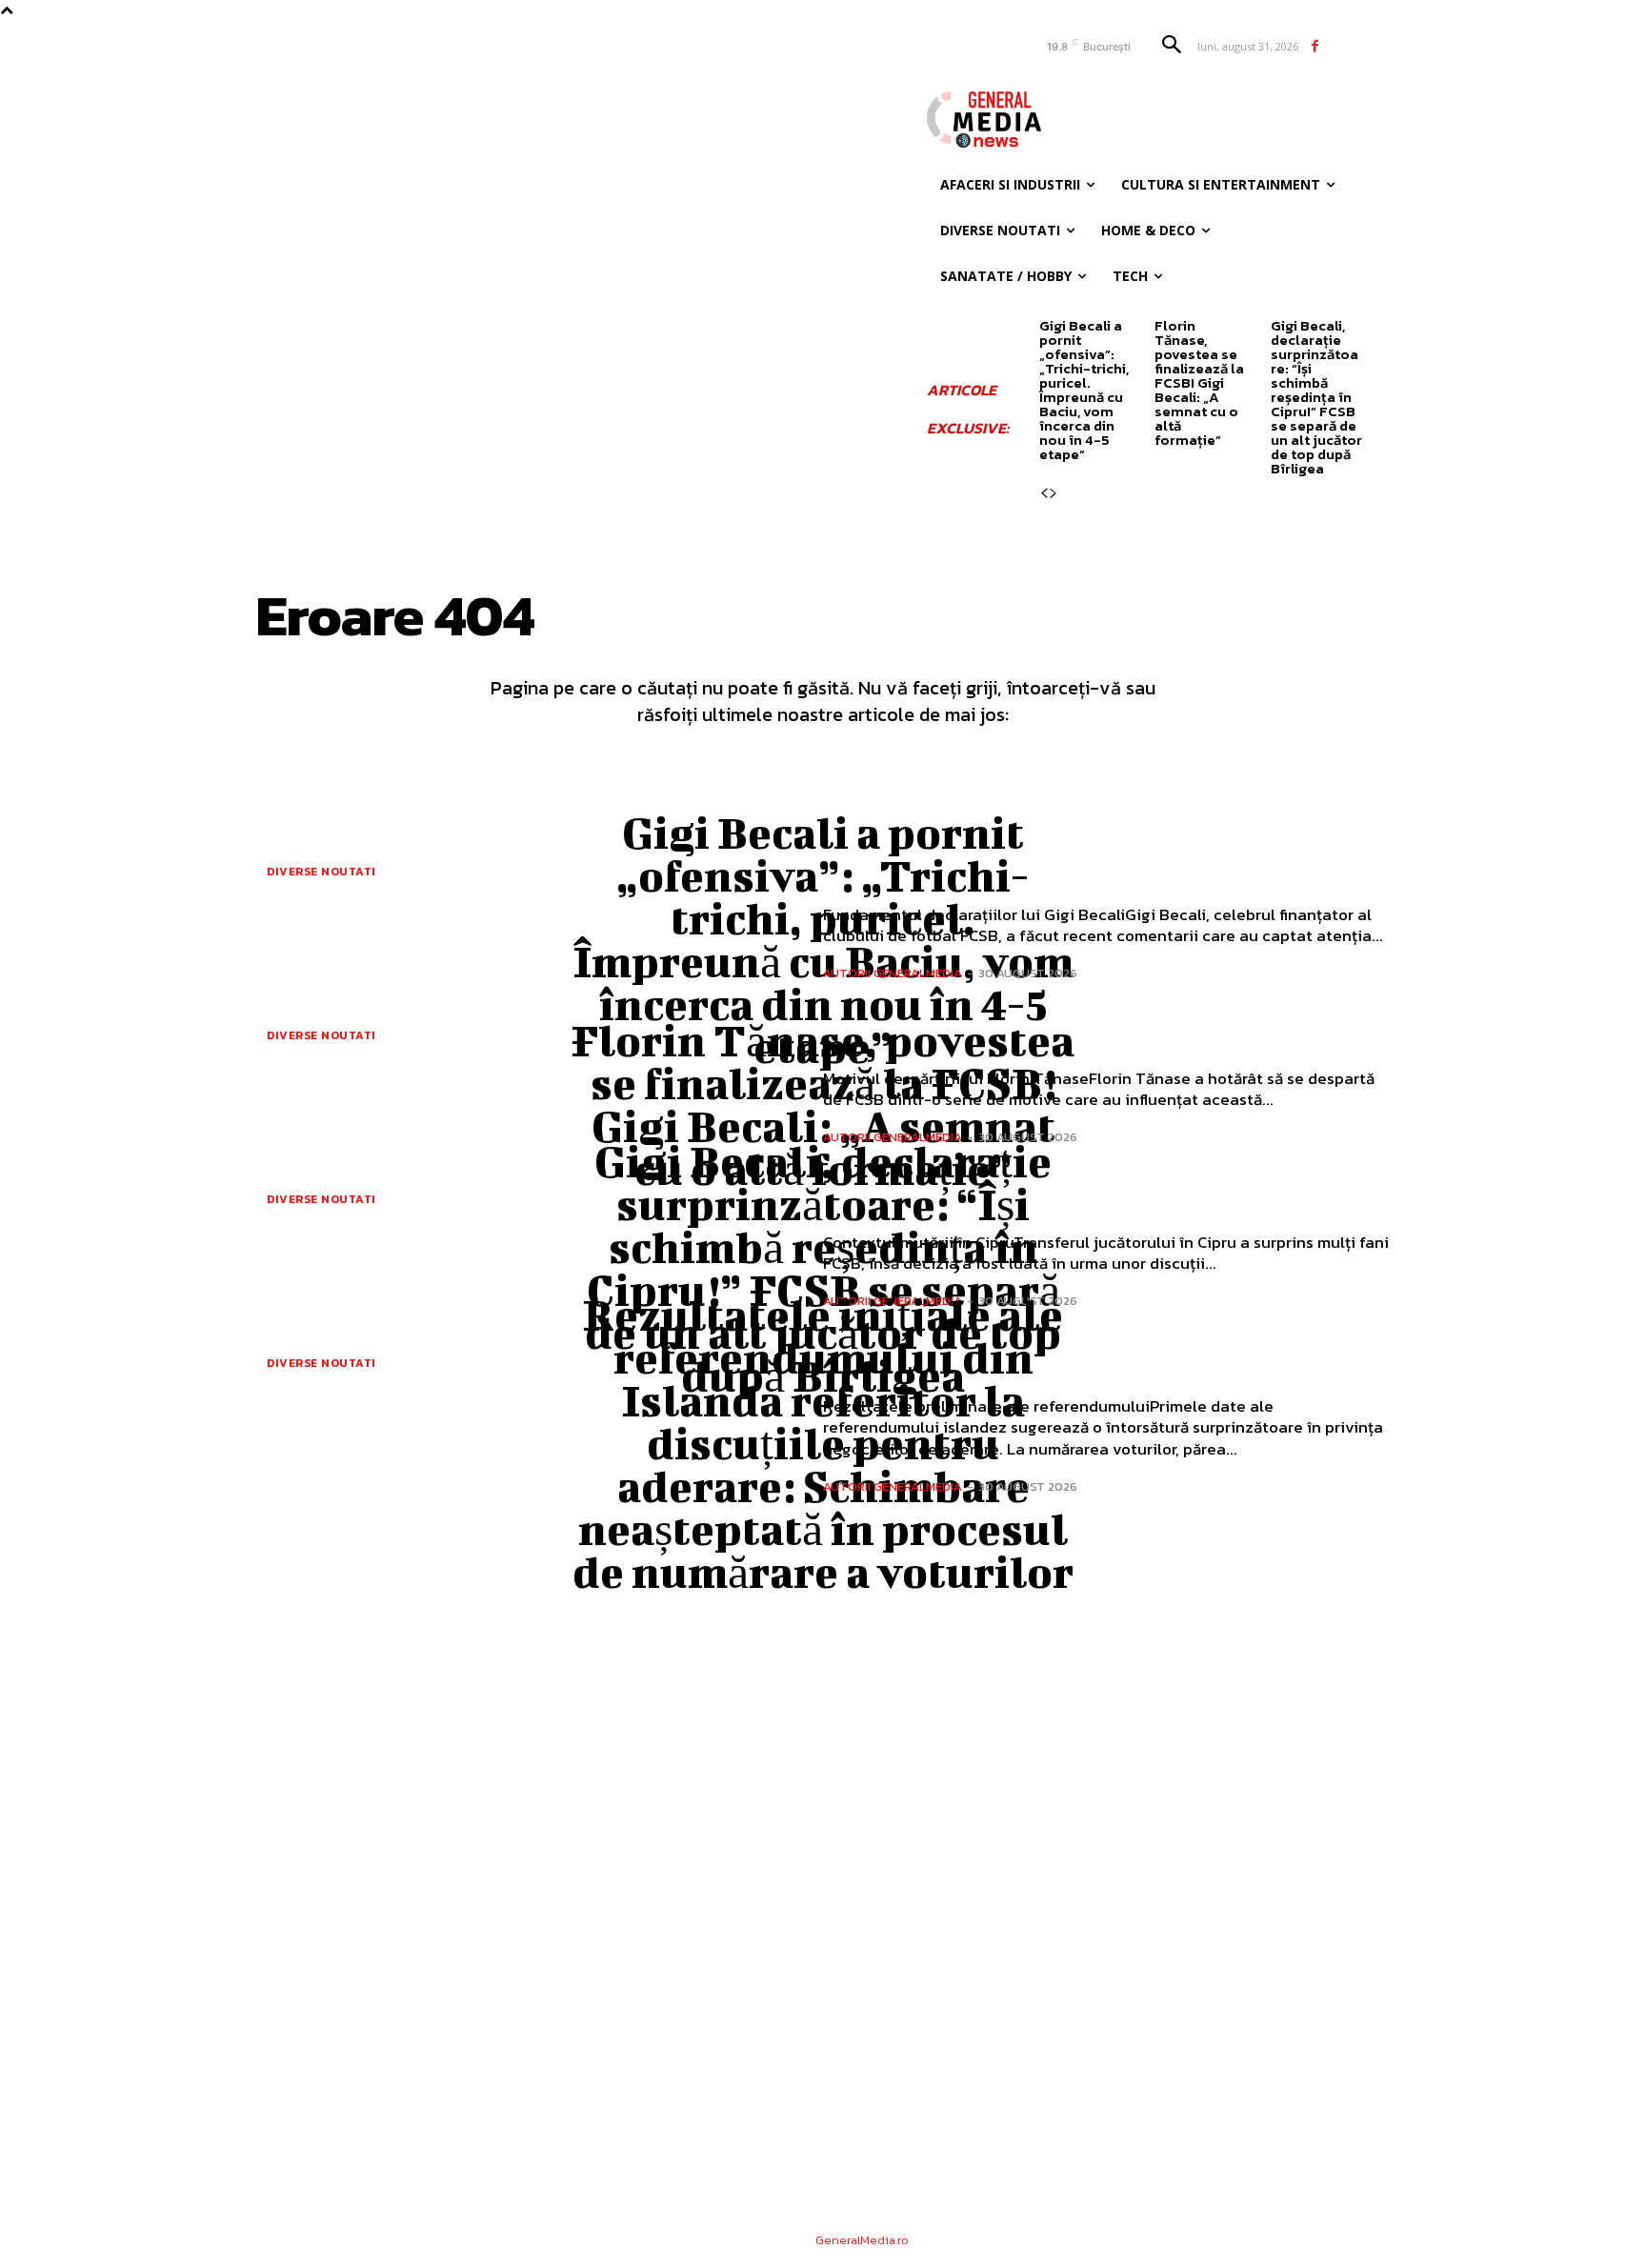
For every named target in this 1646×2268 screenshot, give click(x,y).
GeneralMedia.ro (862, 2240)
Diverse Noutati (321, 872)
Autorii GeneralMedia (893, 973)
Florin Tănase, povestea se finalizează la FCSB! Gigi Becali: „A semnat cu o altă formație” (1199, 382)
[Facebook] (1315, 46)
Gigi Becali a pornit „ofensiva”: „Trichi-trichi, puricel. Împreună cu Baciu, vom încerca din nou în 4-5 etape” (1084, 390)
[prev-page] (1044, 493)
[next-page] (1054, 493)
